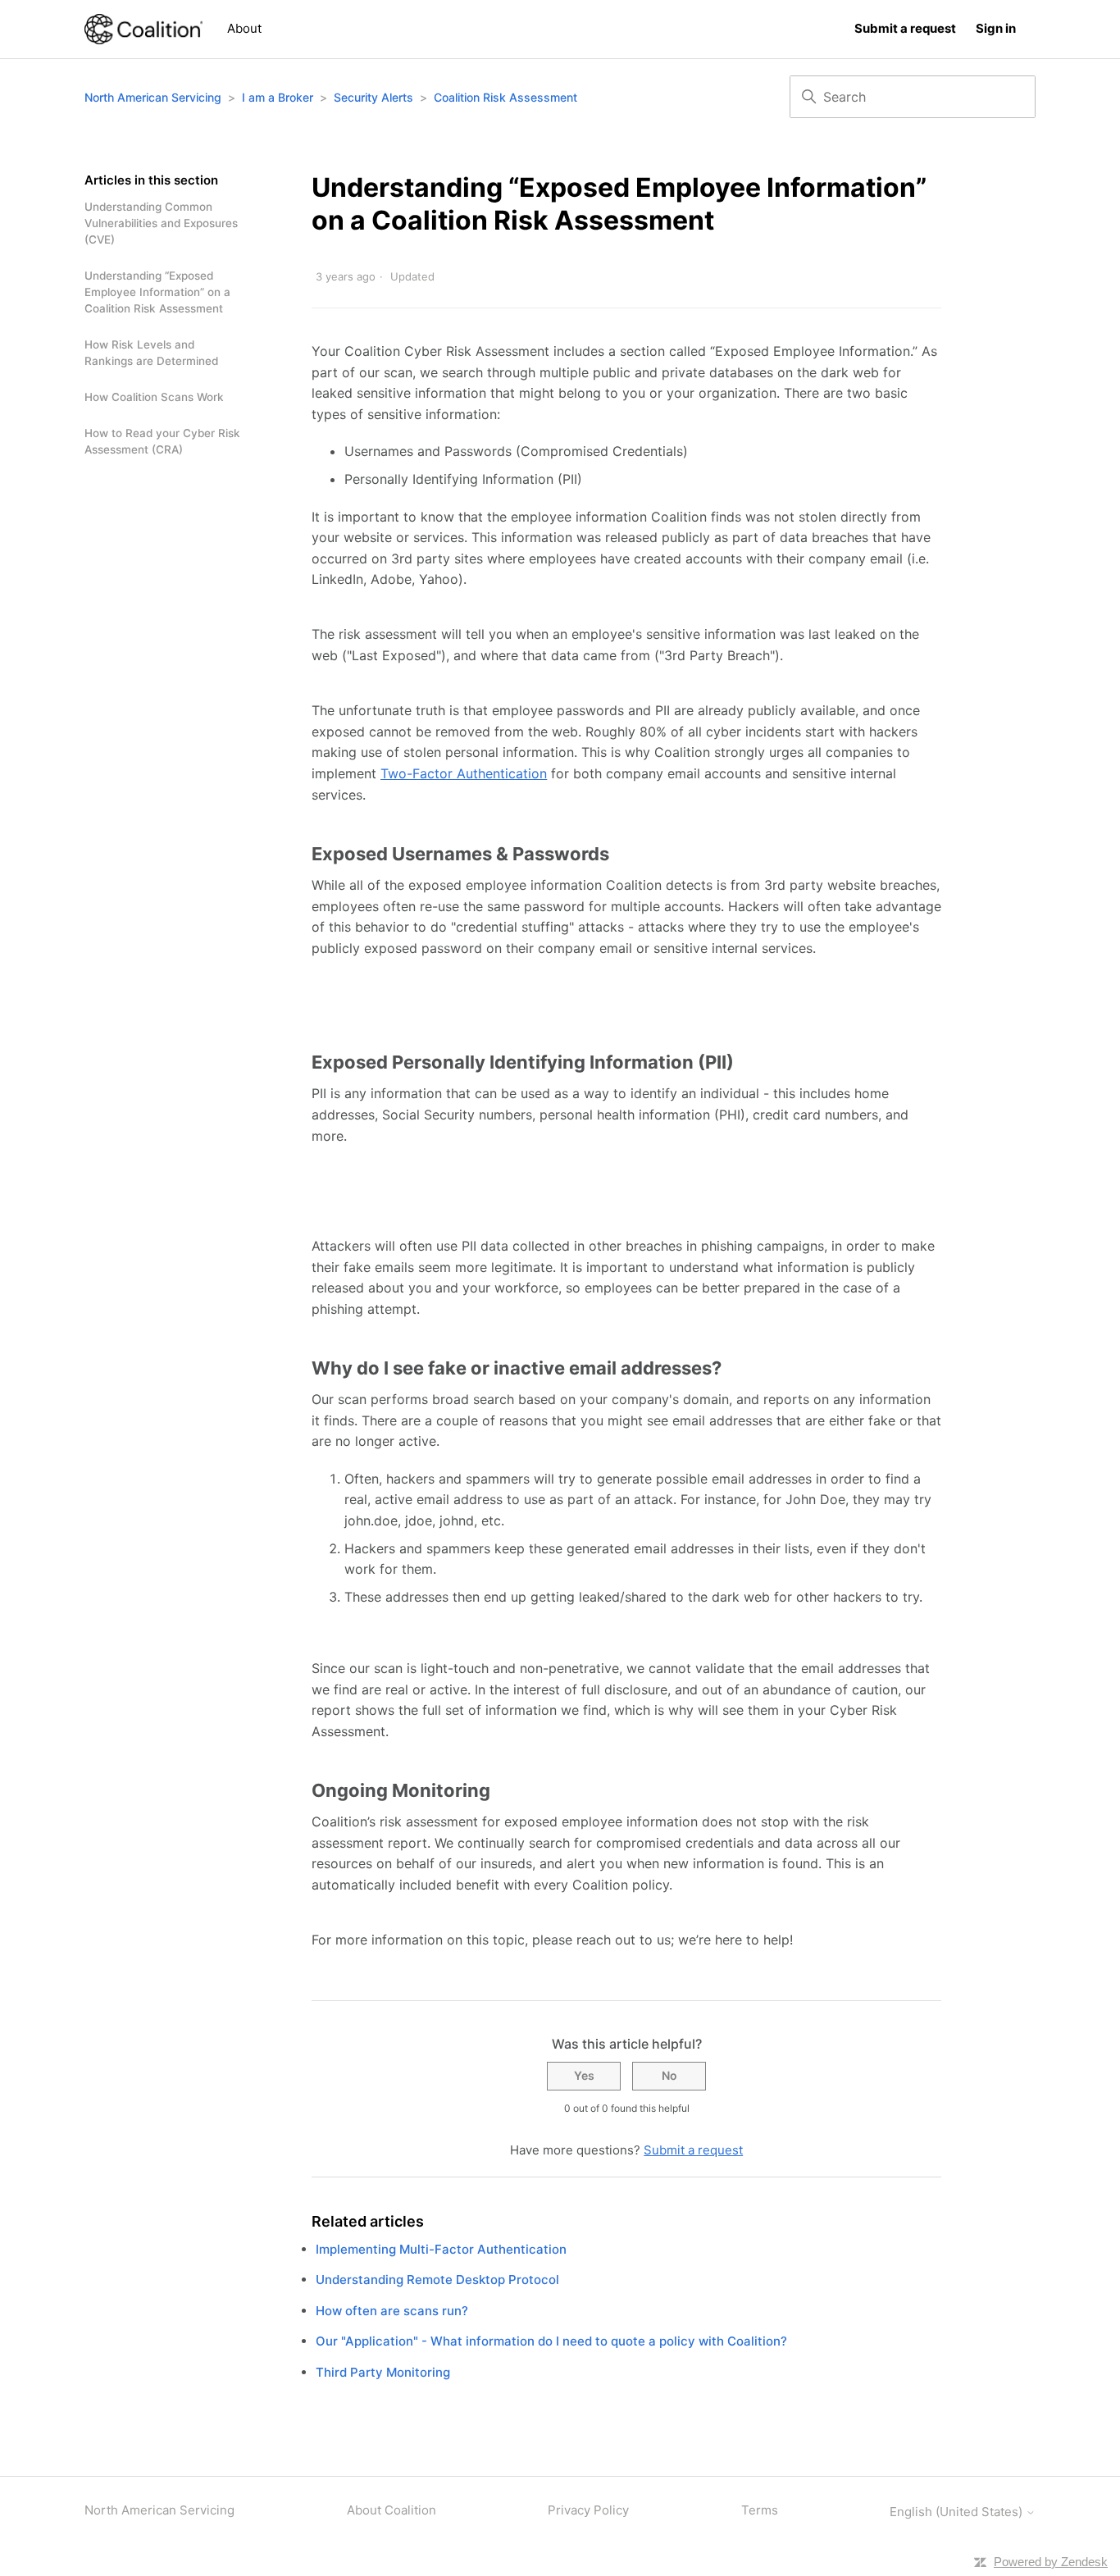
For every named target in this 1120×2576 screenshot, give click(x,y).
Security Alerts (373, 97)
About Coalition (392, 2510)
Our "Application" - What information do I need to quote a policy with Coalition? (551, 2341)
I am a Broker (278, 97)
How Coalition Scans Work (154, 397)
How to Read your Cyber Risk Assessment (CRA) (162, 441)
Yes (584, 2075)
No (669, 2075)
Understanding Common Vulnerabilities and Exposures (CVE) (161, 223)
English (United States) (958, 2512)
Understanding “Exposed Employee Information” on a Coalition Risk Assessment (157, 292)
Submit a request (905, 28)
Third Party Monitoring (383, 2372)
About (244, 28)
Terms (760, 2510)
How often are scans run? (392, 2311)
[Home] (143, 29)
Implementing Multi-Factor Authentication (441, 2249)
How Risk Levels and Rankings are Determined (151, 353)
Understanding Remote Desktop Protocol (437, 2280)
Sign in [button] (996, 28)
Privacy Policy (588, 2510)
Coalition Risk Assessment (505, 97)
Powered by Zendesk (1051, 2562)
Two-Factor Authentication (464, 773)
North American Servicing (155, 97)
